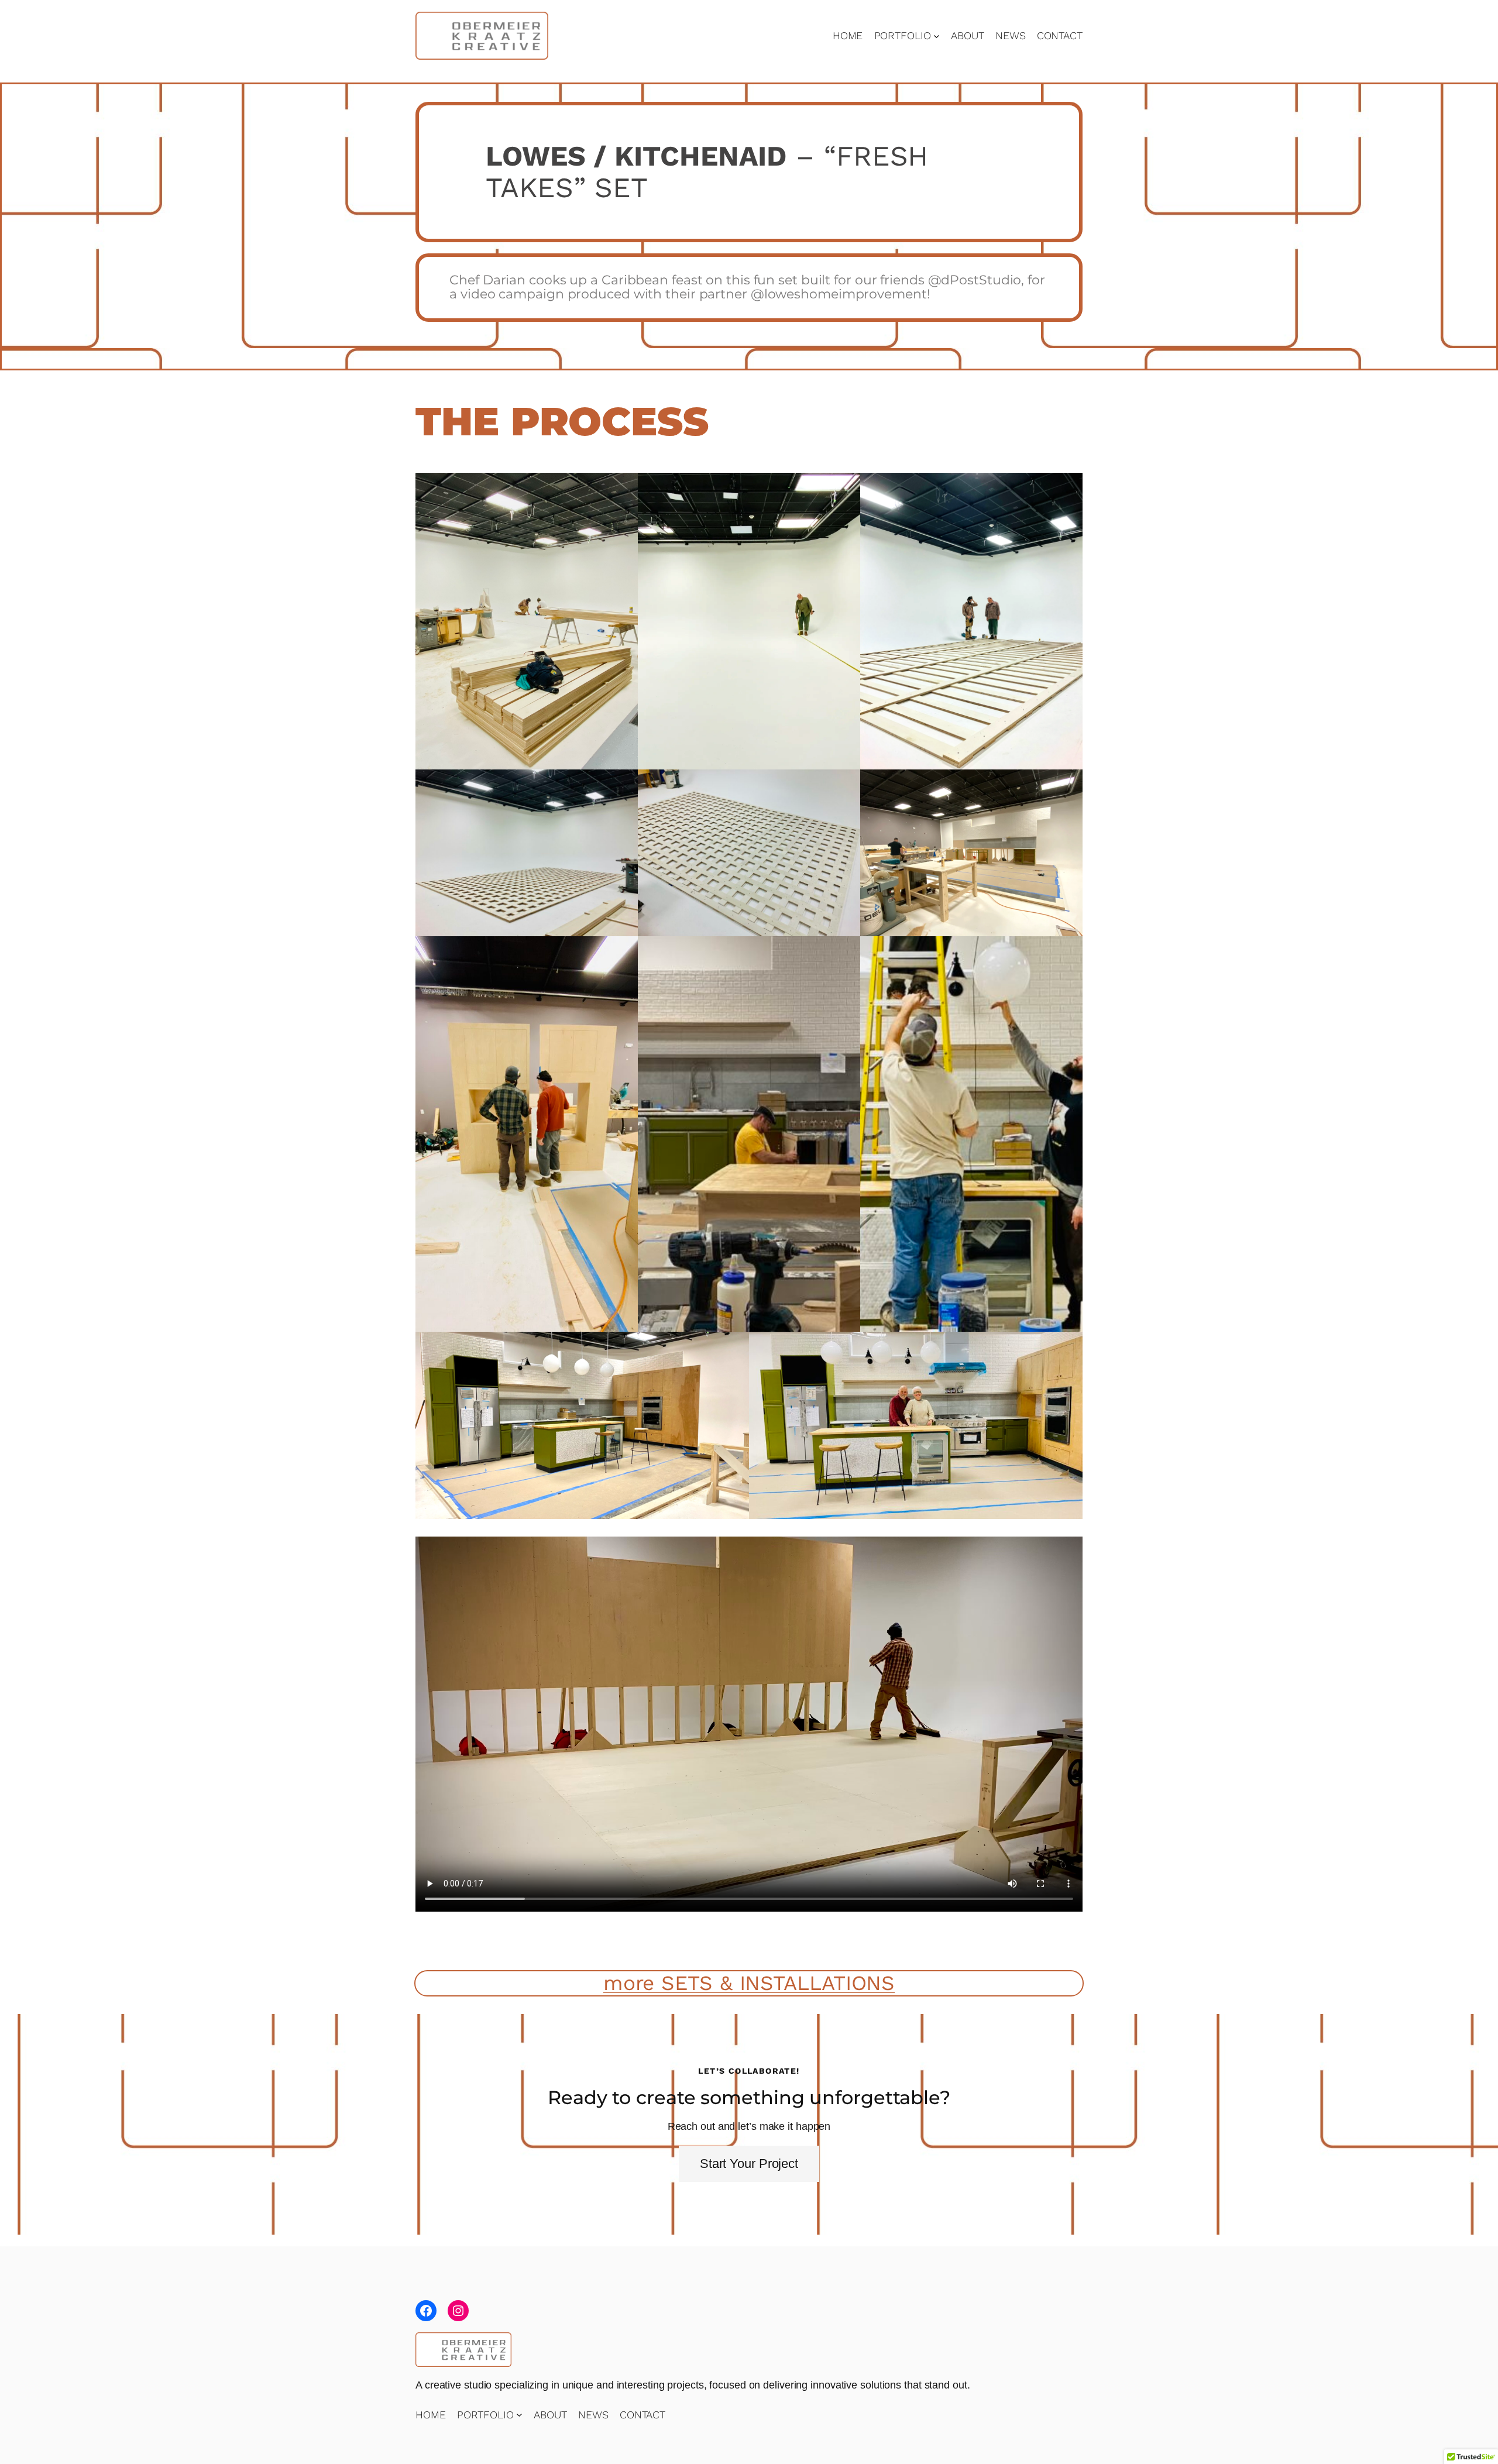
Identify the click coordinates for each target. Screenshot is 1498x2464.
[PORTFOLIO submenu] (937, 35)
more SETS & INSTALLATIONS (749, 1983)
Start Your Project (749, 2164)
